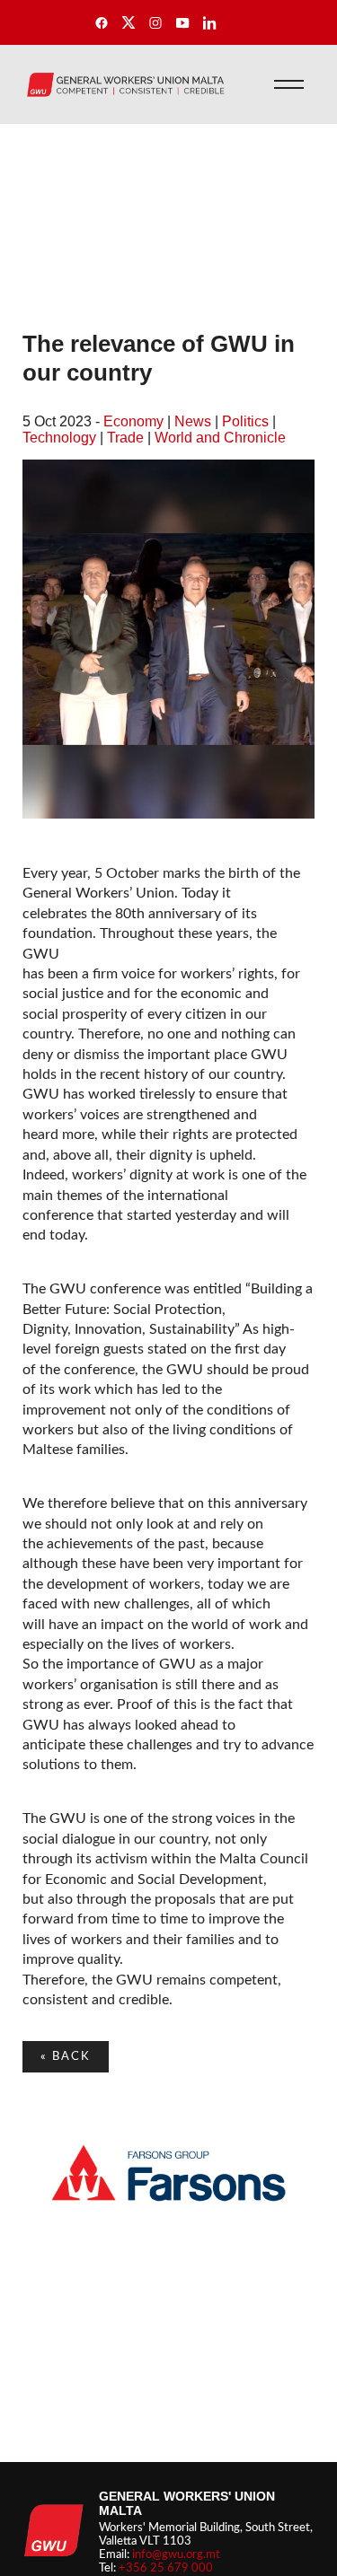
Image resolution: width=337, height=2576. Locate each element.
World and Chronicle (220, 438)
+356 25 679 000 (166, 2568)
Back (66, 2056)
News (193, 421)
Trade (125, 438)
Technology (59, 438)
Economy (133, 421)
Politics (245, 421)
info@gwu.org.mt (176, 2554)
